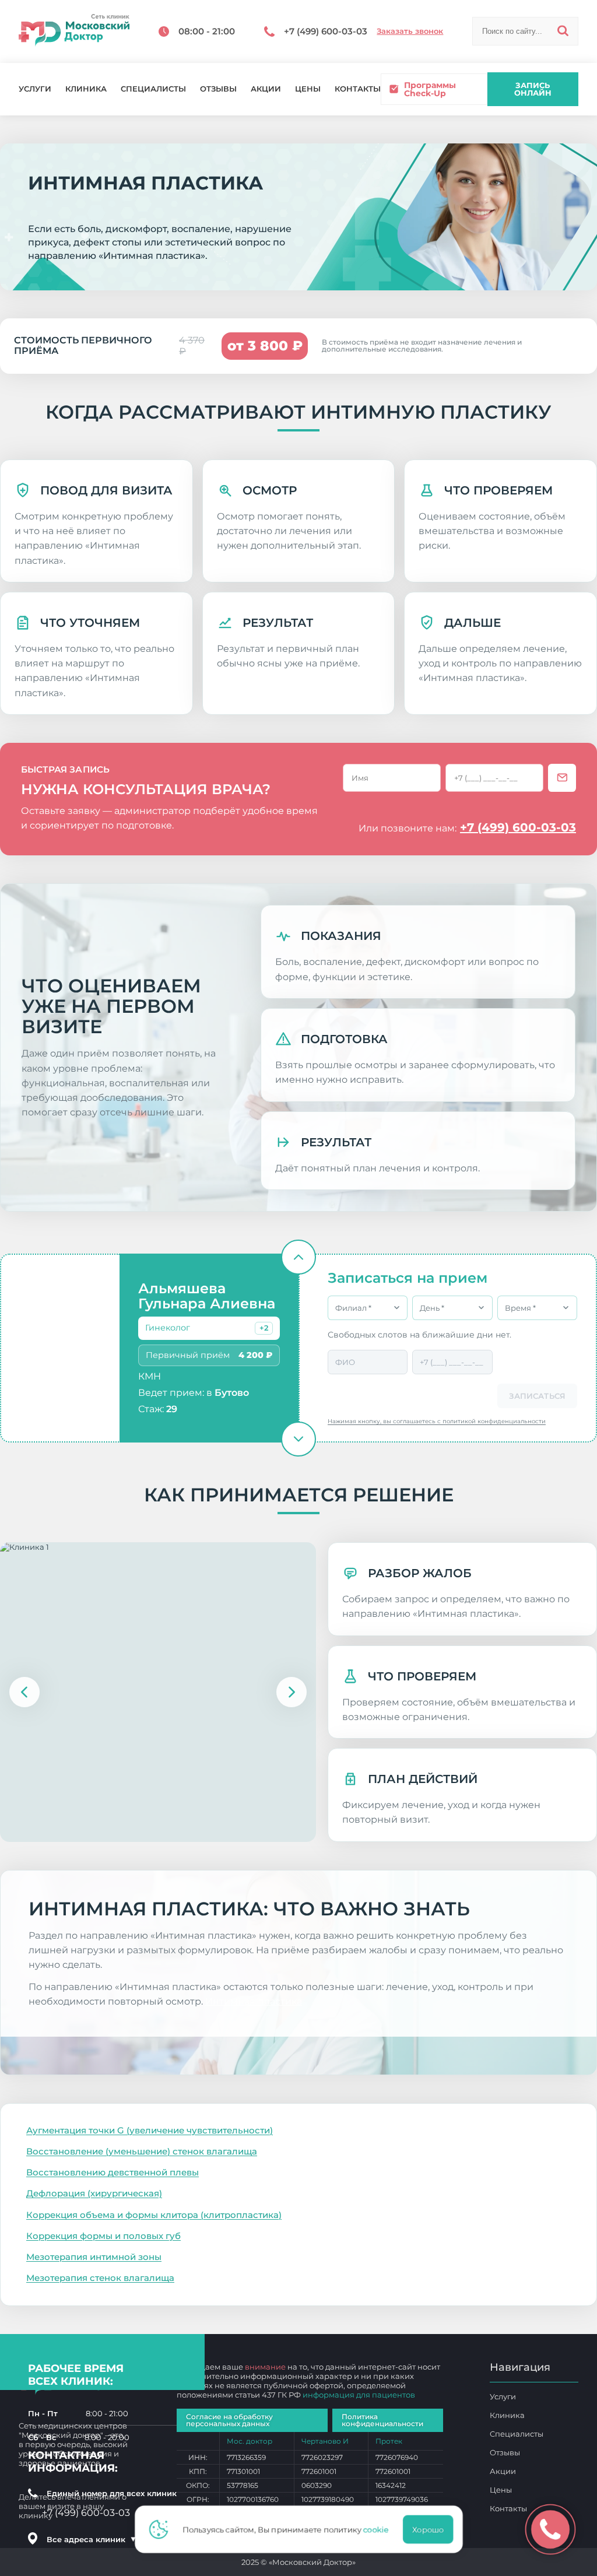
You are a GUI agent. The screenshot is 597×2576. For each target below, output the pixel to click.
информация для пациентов (359, 2395)
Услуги (35, 89)
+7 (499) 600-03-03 (518, 827)
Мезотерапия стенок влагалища (100, 2278)
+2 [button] (264, 1328)
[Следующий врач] (298, 1439)
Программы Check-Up (430, 89)
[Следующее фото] (292, 1692)
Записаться (537, 1396)
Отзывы (218, 89)
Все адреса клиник (92, 2539)
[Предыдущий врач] (298, 1257)
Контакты (358, 89)
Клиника (86, 89)
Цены (308, 89)
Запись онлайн (533, 89)
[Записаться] (562, 778)
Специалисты (153, 89)
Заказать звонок (410, 31)
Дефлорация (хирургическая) (94, 2193)
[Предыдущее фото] (24, 1692)
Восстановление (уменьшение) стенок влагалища (142, 2151)
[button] (264, 1328)
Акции (266, 89)
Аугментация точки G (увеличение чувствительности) (150, 2130)
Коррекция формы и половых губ (103, 2236)
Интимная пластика (254, 2001)
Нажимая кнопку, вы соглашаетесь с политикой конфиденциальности (437, 1421)
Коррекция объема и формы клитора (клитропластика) (154, 2215)
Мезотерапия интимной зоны (94, 2257)
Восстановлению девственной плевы (113, 2172)
